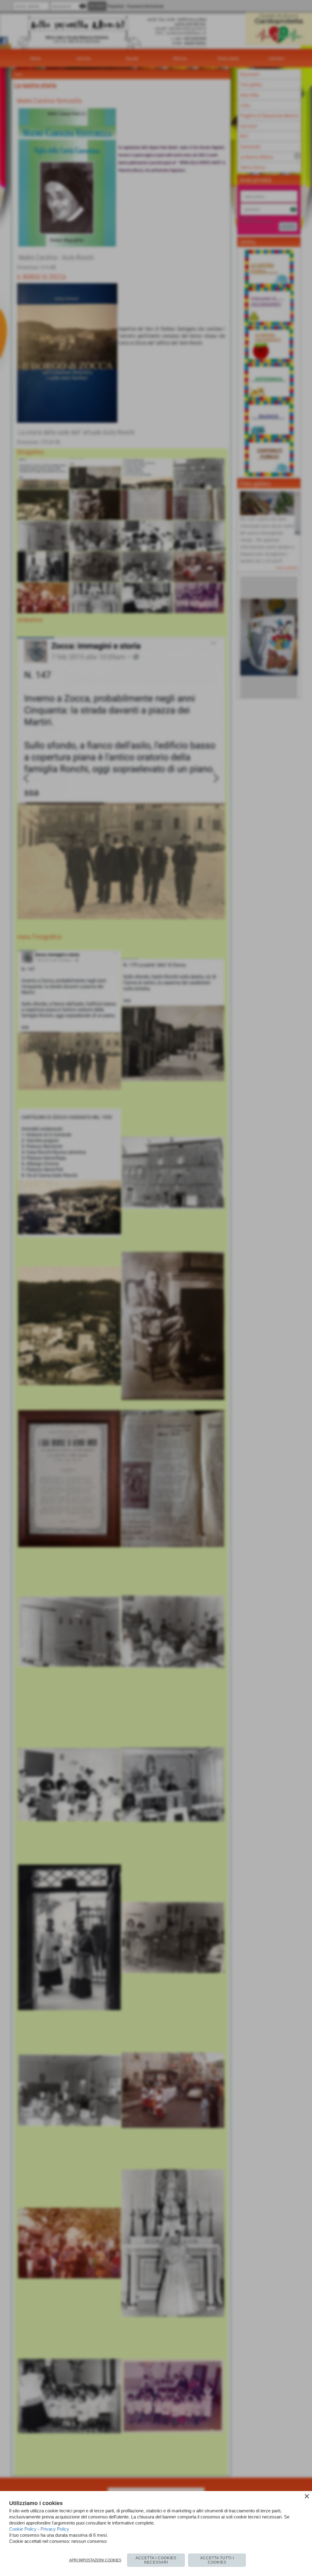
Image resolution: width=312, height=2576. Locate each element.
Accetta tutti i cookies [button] (217, 2560)
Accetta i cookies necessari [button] (156, 2560)
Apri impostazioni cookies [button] (95, 2560)
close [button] (307, 2496)
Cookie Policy (23, 2529)
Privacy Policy (55, 2529)
